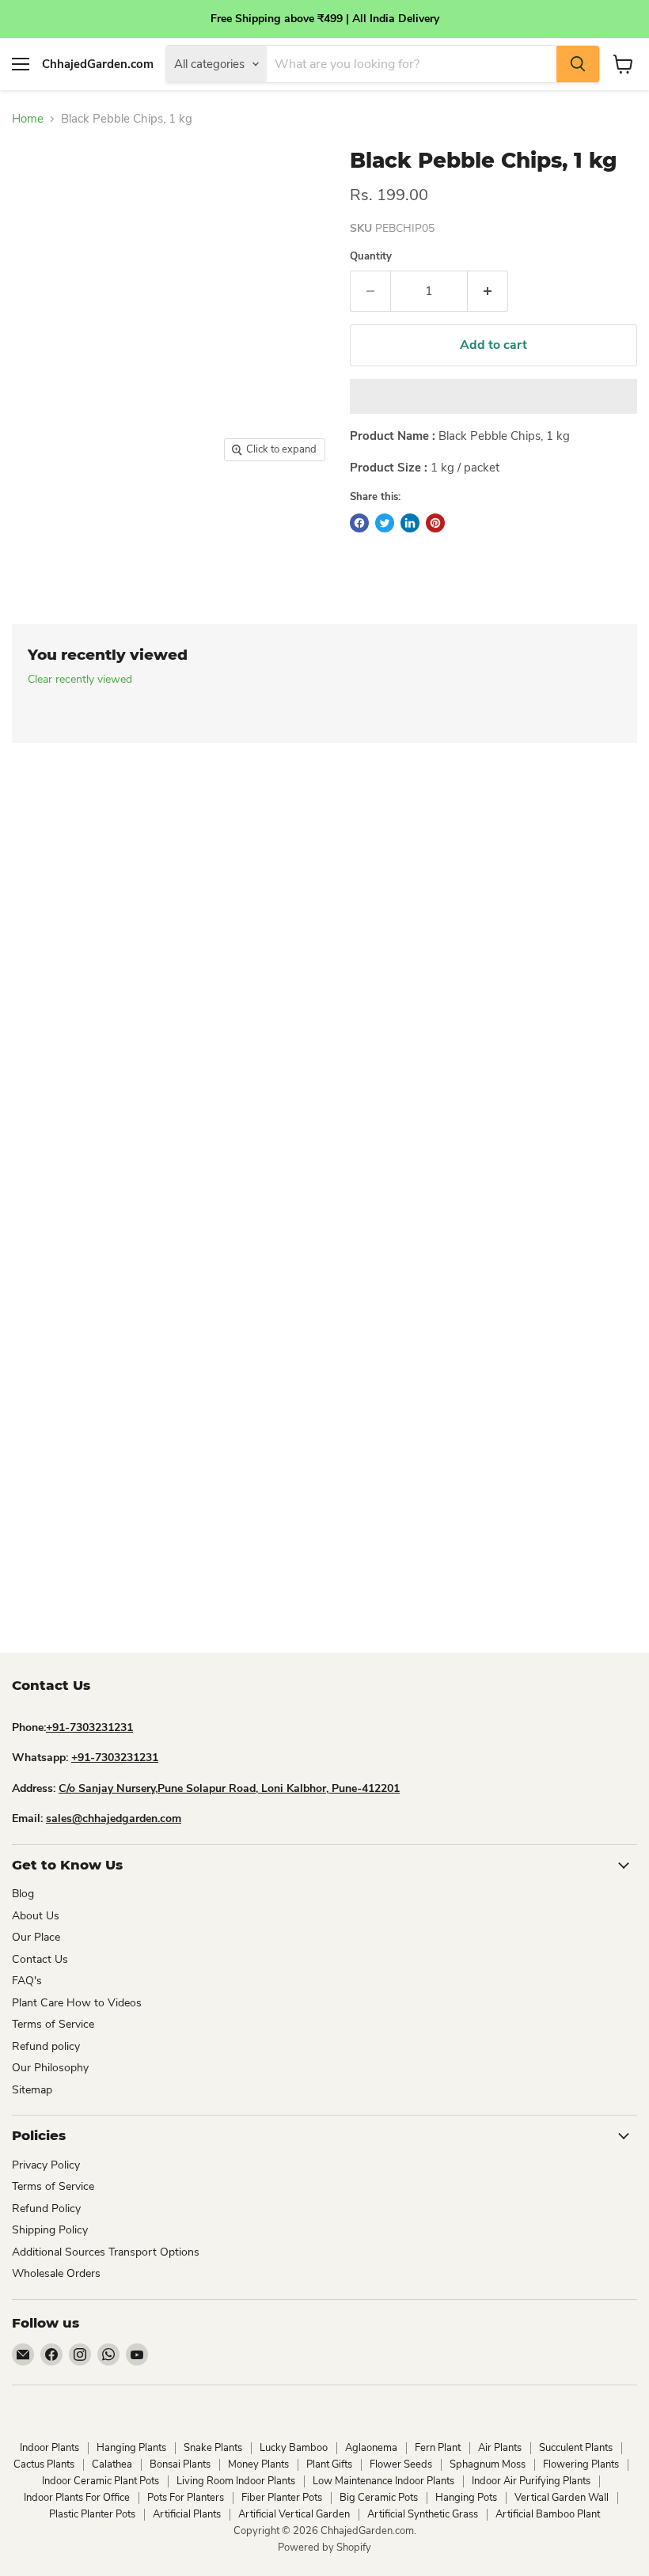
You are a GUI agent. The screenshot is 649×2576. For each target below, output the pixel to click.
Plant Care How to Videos (77, 2003)
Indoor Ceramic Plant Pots (101, 2481)
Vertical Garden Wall (562, 2498)
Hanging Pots (466, 2498)
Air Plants (500, 2448)
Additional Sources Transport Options (106, 2252)
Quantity (371, 257)
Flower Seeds (401, 2464)
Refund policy (46, 2046)
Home (28, 119)
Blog (23, 1894)
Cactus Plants (44, 2464)
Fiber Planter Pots (282, 2498)
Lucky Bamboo (294, 2448)
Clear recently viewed (80, 680)
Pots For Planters (186, 2498)
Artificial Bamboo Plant (548, 2514)
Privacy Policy (46, 2165)
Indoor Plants (49, 2448)
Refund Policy (46, 2209)
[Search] (578, 64)
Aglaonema (371, 2448)
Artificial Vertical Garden (294, 2514)
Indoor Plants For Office (77, 2498)
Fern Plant (438, 2448)
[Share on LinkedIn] (410, 523)
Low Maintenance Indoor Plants (383, 2481)
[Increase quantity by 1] (488, 291)
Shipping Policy (50, 2230)
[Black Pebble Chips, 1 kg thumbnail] (131, 510)
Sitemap (32, 2090)
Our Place (36, 1937)
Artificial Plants (187, 2514)
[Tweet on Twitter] (385, 523)
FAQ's (27, 1981)
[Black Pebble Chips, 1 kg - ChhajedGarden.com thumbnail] (30, 510)
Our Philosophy (50, 2068)
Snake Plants (213, 2448)
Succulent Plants (576, 2448)
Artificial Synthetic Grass (423, 2514)
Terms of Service (53, 2024)
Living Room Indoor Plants (236, 2481)
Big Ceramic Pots (379, 2498)
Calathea (112, 2464)
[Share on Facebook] (359, 523)
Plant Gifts (329, 2464)
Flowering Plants (581, 2464)
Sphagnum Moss (488, 2464)
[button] (493, 396)
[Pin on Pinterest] (435, 523)
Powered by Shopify (324, 2548)
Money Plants (258, 2464)
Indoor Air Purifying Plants (531, 2481)
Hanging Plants (131, 2448)
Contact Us (40, 1959)
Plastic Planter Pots (92, 2514)
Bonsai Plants (180, 2464)
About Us (36, 1916)
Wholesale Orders (56, 2273)
